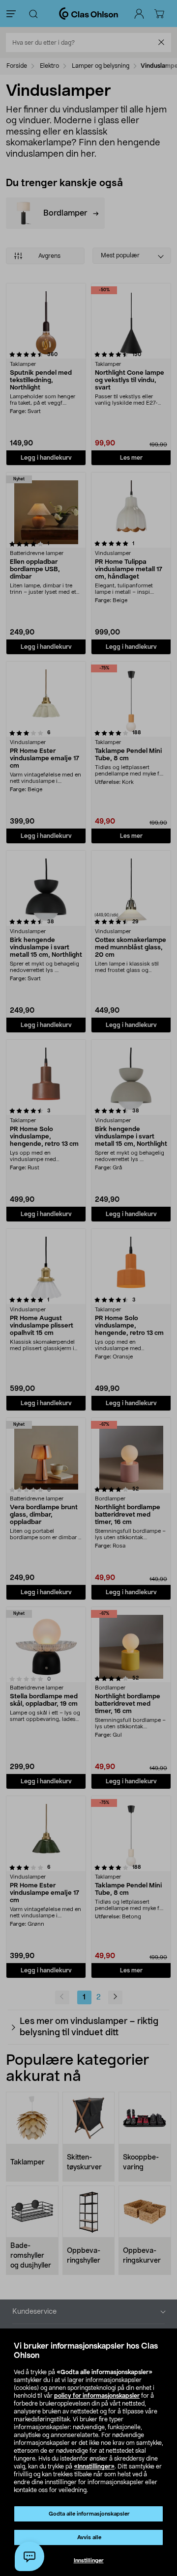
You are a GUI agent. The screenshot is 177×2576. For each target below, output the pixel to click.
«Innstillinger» (94, 2466)
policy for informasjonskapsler (97, 2396)
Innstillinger (89, 2561)
